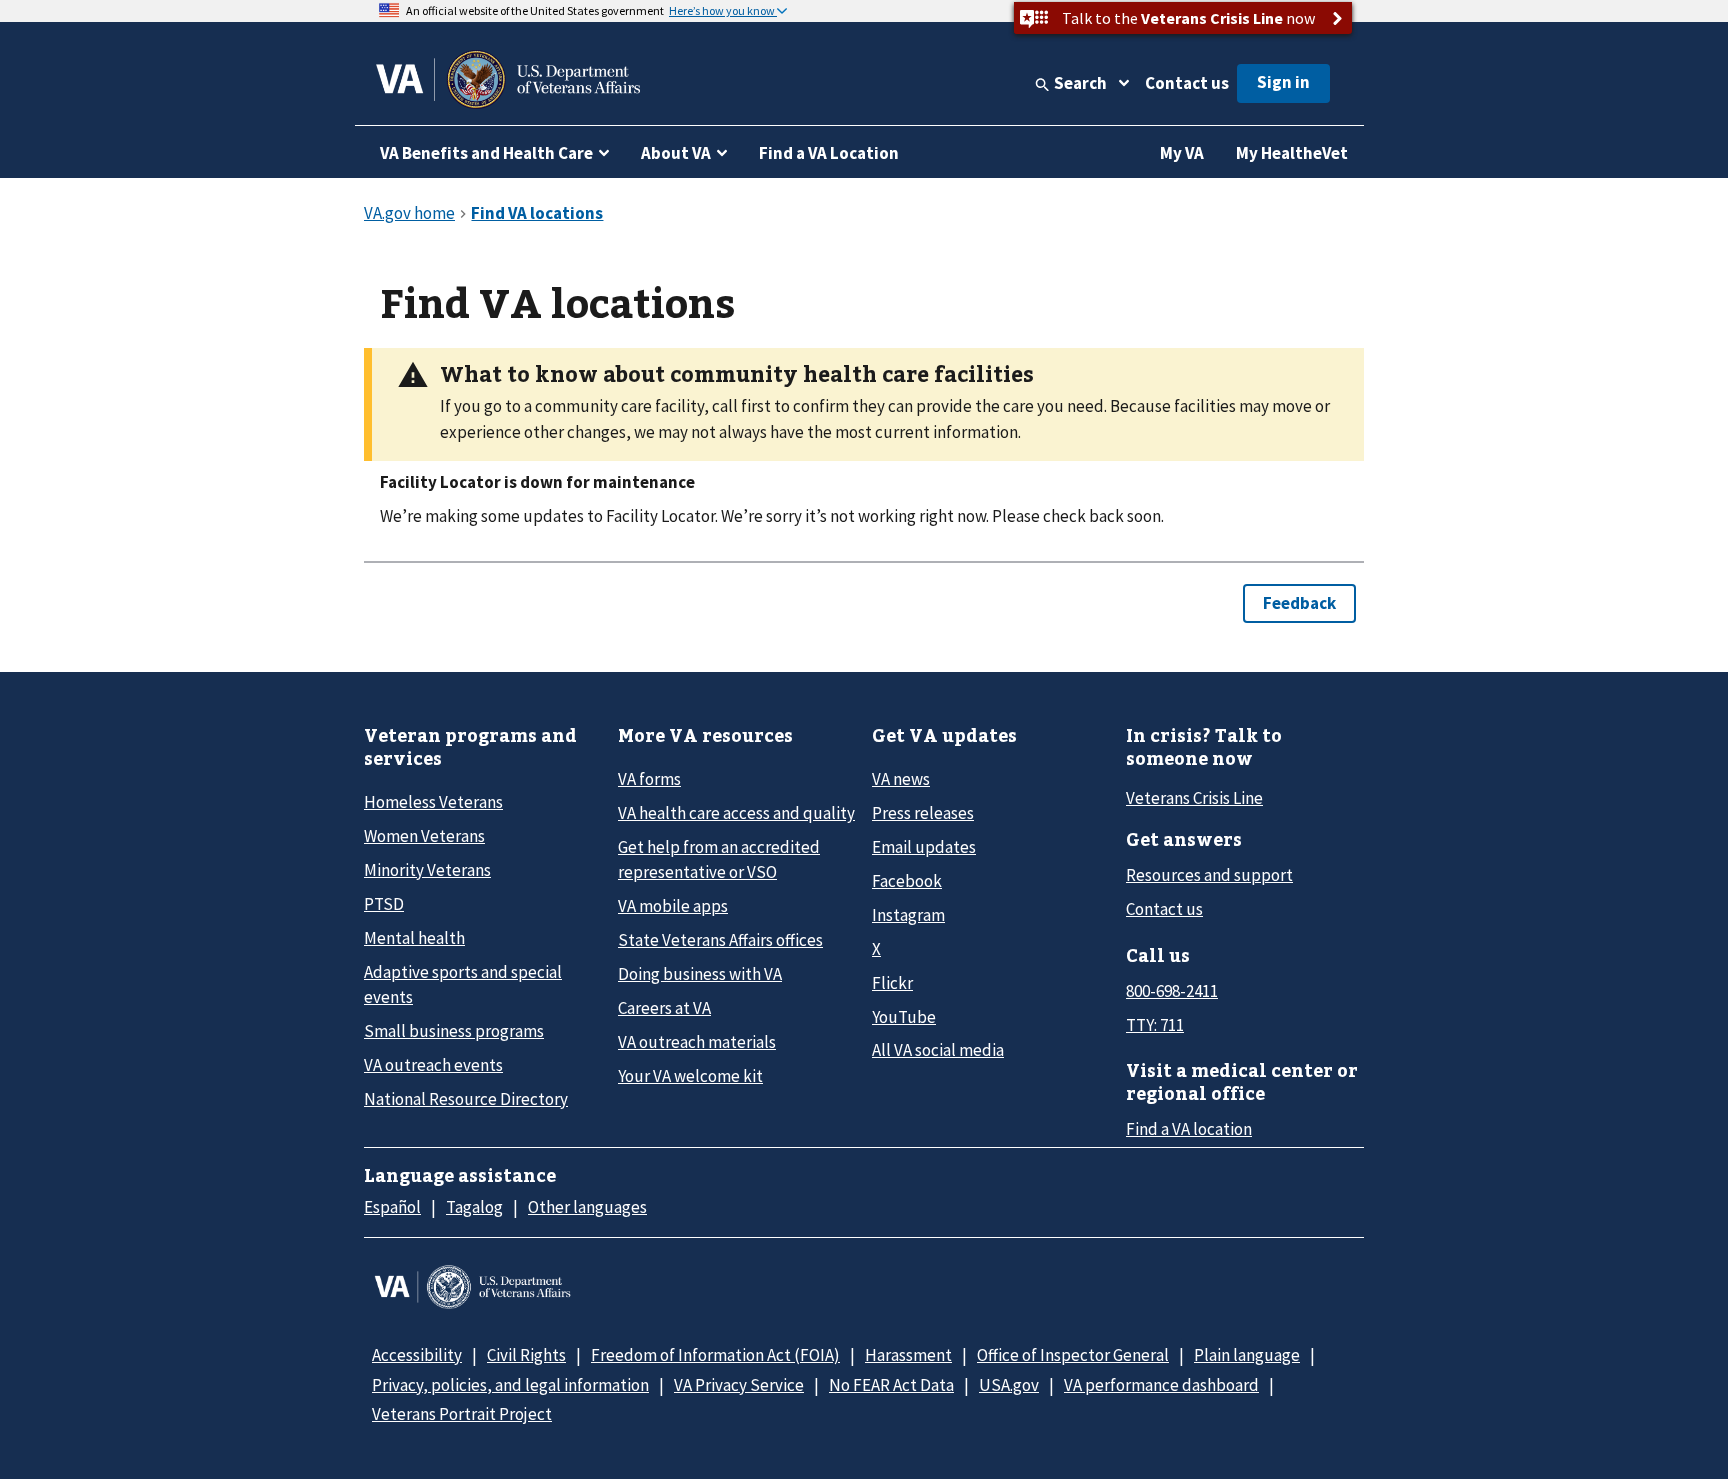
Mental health (414, 938)
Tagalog (474, 1207)
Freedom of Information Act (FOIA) (715, 1355)
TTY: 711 (1155, 1025)
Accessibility (417, 1355)
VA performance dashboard (1161, 1385)
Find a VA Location (829, 153)
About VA (676, 153)
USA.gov (1009, 1385)
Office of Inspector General (1073, 1355)
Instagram (908, 915)
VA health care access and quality (736, 813)
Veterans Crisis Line (1194, 798)
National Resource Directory (466, 1099)
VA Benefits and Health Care (486, 153)
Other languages (587, 1207)
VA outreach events (433, 1065)
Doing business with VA (700, 974)
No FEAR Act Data (891, 1385)
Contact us (1187, 83)
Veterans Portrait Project (462, 1414)
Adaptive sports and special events (463, 984)
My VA (1182, 153)
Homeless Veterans (433, 802)
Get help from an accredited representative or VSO (719, 859)
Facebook (907, 881)
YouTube (904, 1017)
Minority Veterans (427, 870)
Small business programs (454, 1031)
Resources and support (1209, 875)
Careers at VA (664, 1008)
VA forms (649, 779)
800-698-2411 (1172, 991)
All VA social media (938, 1050)
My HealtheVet (1292, 153)
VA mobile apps (673, 906)
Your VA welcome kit (690, 1076)
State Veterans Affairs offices (720, 940)
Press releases (923, 813)
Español (392, 1207)
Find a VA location (1189, 1129)
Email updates (924, 847)
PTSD (384, 904)
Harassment (908, 1355)
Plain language (1247, 1355)
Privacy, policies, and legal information (510, 1385)
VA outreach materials (697, 1042)
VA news (901, 779)
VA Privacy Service (739, 1385)
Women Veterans (424, 836)
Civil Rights (526, 1355)
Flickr (892, 983)
